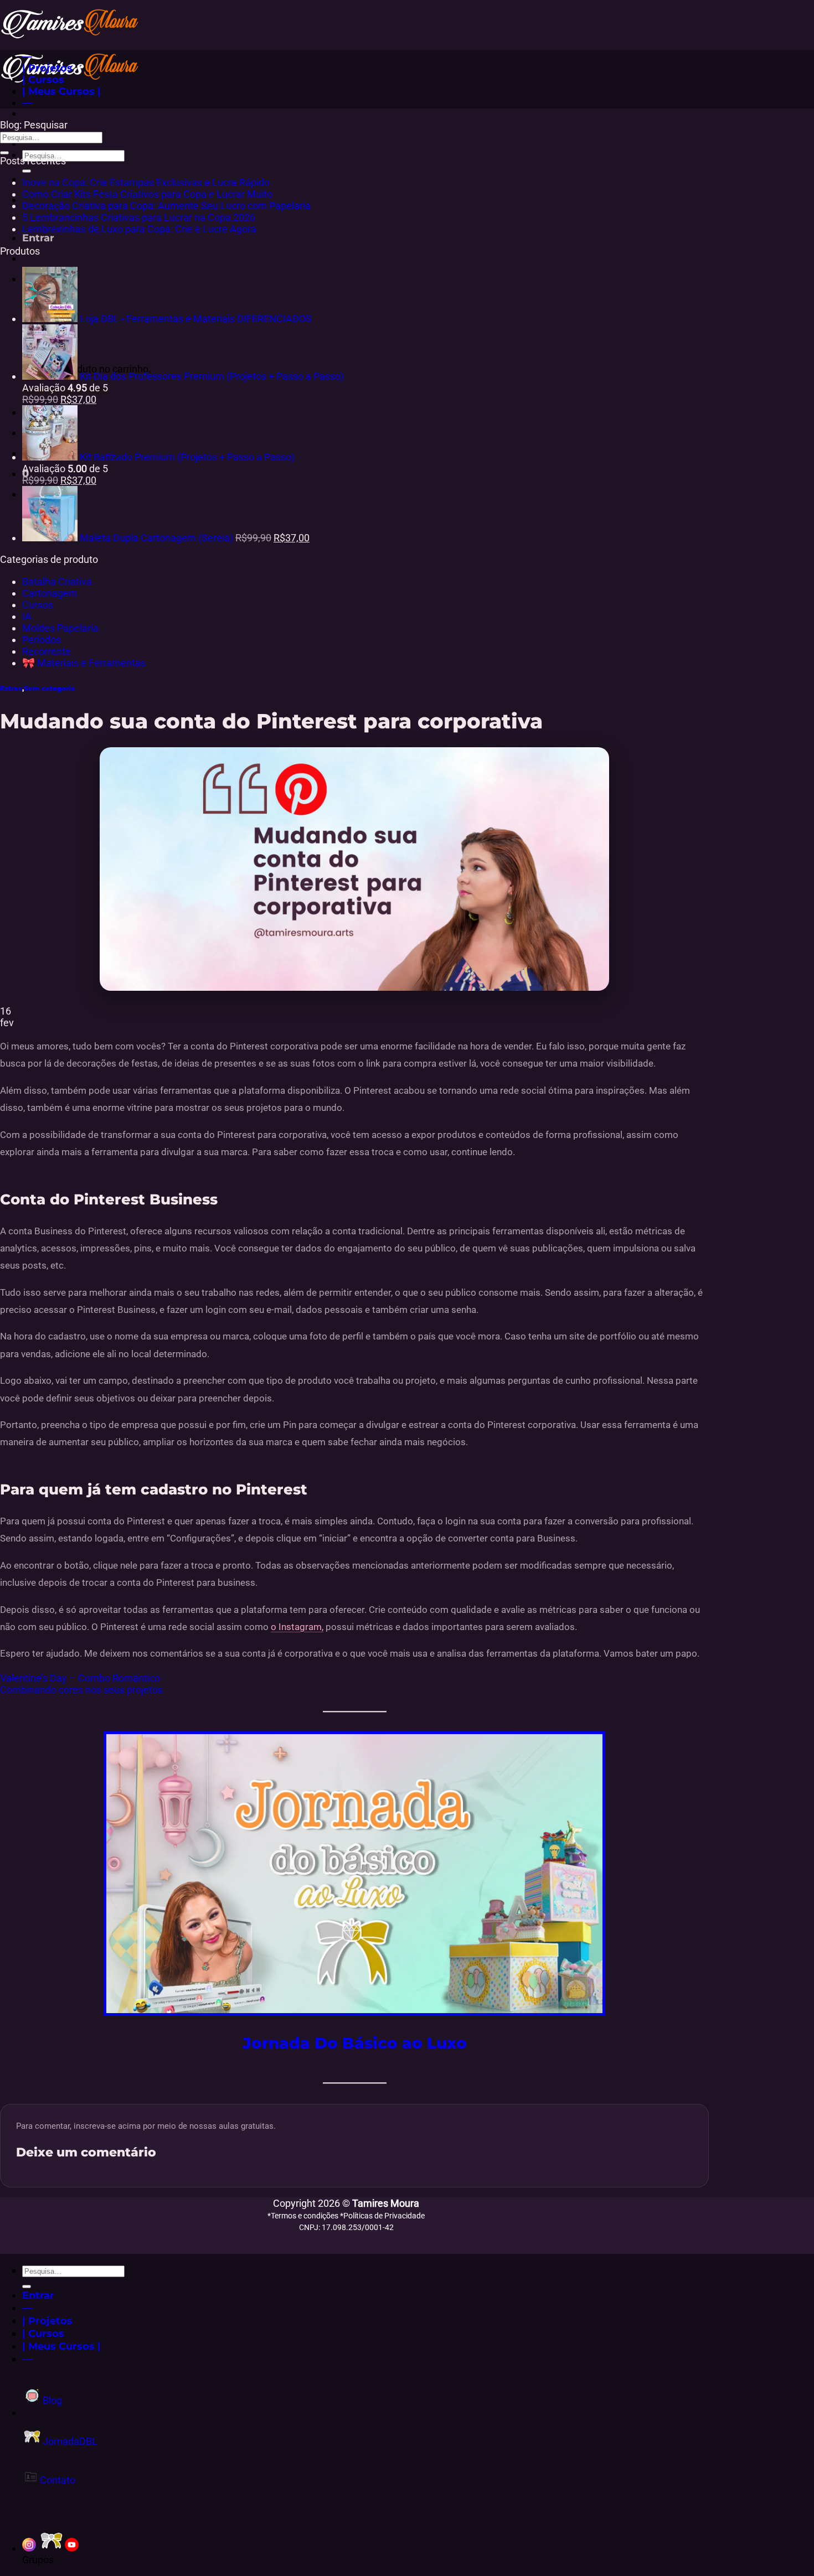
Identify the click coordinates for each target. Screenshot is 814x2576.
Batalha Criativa (57, 581)
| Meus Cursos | (61, 91)
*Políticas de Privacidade (382, 2216)
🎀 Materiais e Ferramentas (84, 663)
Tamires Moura (386, 2203)
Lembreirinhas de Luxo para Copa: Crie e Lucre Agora (139, 229)
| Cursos (43, 79)
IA (27, 616)
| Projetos (47, 68)
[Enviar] (27, 171)
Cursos (38, 605)
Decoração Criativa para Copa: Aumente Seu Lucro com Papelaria (166, 206)
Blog (51, 2400)
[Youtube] (72, 2548)
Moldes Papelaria (60, 628)
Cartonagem (50, 593)
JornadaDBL (69, 2441)
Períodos (42, 640)
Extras (11, 688)
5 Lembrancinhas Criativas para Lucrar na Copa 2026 (139, 217)
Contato (56, 2480)
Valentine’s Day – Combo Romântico (80, 1678)
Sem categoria (50, 688)
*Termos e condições (304, 2216)
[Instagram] (29, 2548)
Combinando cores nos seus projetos (81, 1690)
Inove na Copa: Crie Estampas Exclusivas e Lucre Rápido (146, 182)
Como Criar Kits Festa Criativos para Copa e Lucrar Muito (147, 194)
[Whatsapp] (51, 2548)
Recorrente (47, 651)
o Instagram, (297, 1627)
